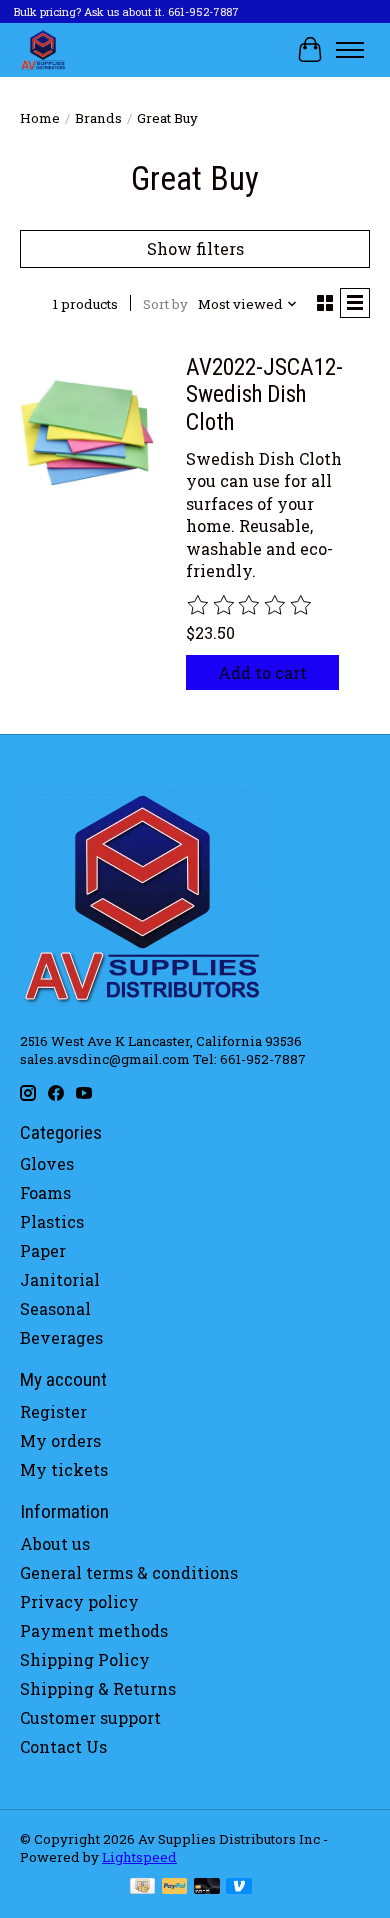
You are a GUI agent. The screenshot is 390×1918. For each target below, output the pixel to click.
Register (53, 1411)
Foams (45, 1192)
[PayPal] (175, 1888)
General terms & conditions (129, 1572)
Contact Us (63, 1746)
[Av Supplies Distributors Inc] (43, 49)
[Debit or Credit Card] (207, 1888)
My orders (60, 1440)
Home (40, 118)
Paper (43, 1250)
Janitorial (60, 1279)
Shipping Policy (85, 1659)
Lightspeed (139, 1857)
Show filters (195, 248)
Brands (98, 118)
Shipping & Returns (98, 1688)
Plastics (52, 1221)
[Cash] (142, 1888)
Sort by (165, 304)
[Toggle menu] (350, 50)
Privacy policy (79, 1601)
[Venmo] (239, 1888)
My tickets (64, 1469)
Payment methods (94, 1630)
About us (55, 1543)
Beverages (61, 1337)
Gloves (47, 1163)
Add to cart (262, 672)
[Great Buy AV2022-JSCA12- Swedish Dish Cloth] (87, 431)
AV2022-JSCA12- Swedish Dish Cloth (264, 395)
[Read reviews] (250, 606)
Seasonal (55, 1308)
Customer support (90, 1717)
